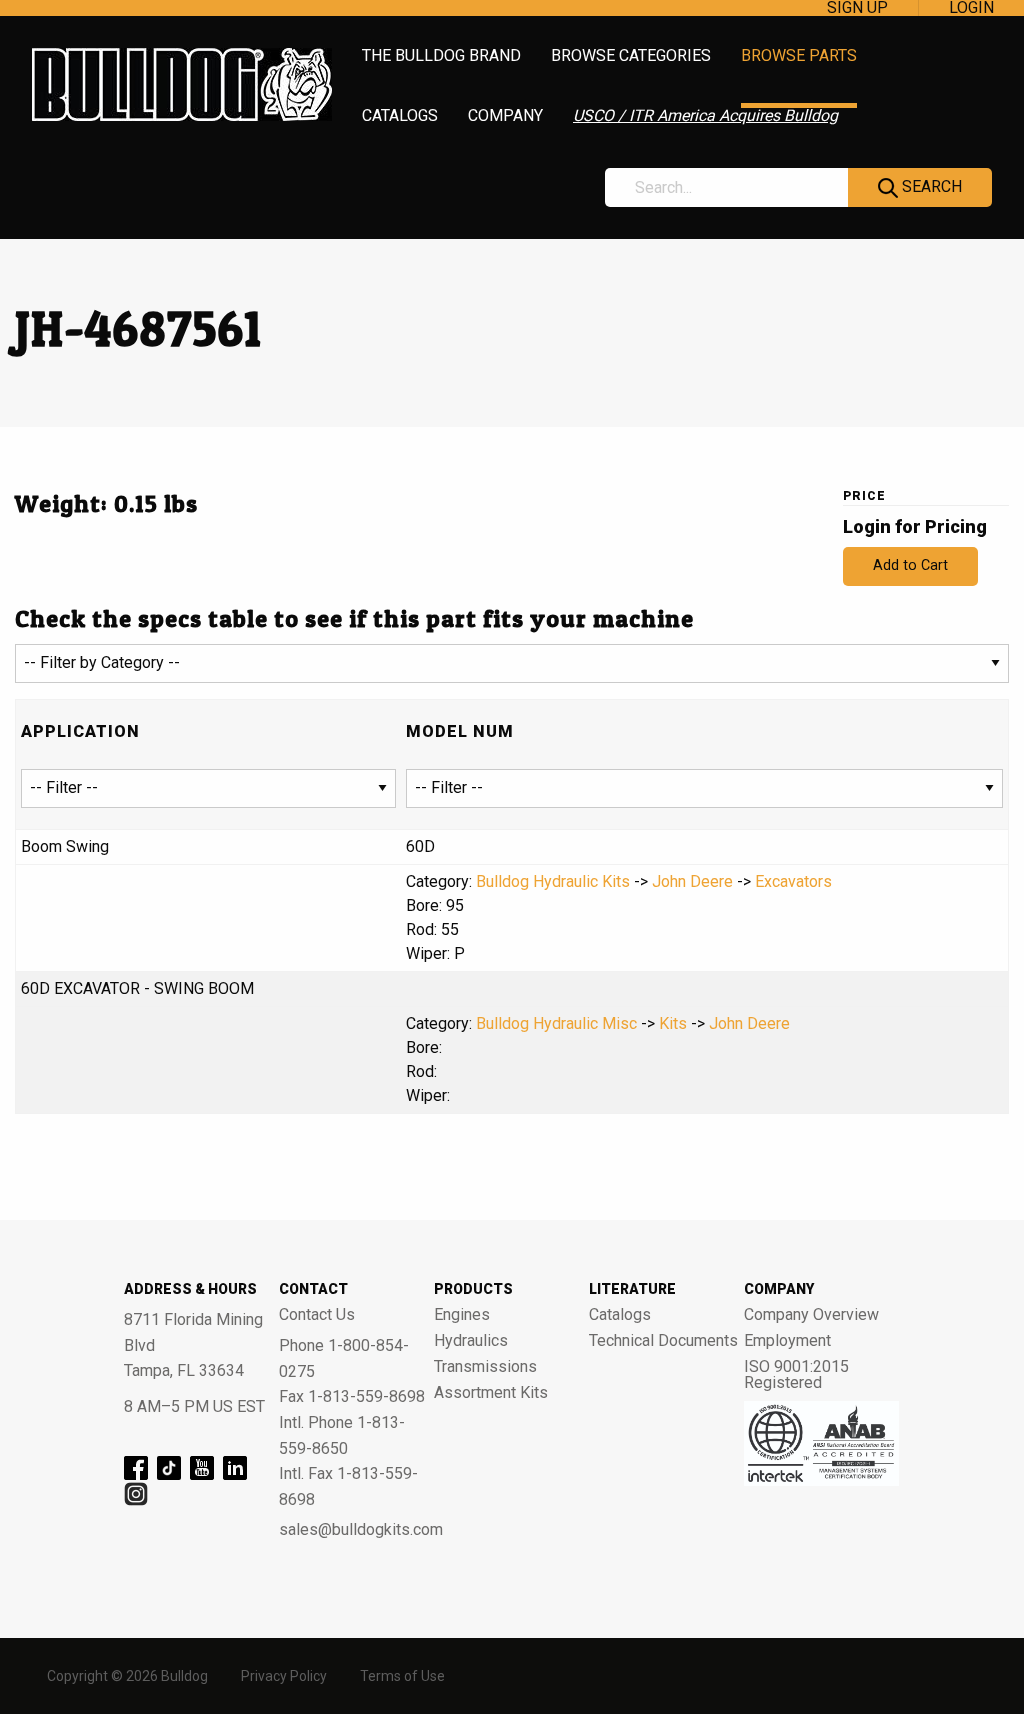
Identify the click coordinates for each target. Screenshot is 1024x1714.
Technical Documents (663, 1341)
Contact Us (317, 1315)
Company (505, 116)
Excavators (793, 881)
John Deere (692, 881)
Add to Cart (910, 565)
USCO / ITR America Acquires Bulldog (705, 116)
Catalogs (400, 116)
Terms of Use (402, 1676)
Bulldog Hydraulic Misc (556, 1023)
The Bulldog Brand (441, 56)
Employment (787, 1341)
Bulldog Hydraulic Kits (553, 881)
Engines (462, 1315)
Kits (673, 1023)
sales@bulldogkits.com (356, 1530)
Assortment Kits (491, 1393)
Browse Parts (799, 56)
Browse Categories (631, 56)
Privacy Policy (284, 1676)
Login (971, 8)
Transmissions (485, 1367)
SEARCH (930, 186)
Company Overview (811, 1315)
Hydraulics (471, 1341)
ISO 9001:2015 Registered (796, 1375)
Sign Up (857, 8)
